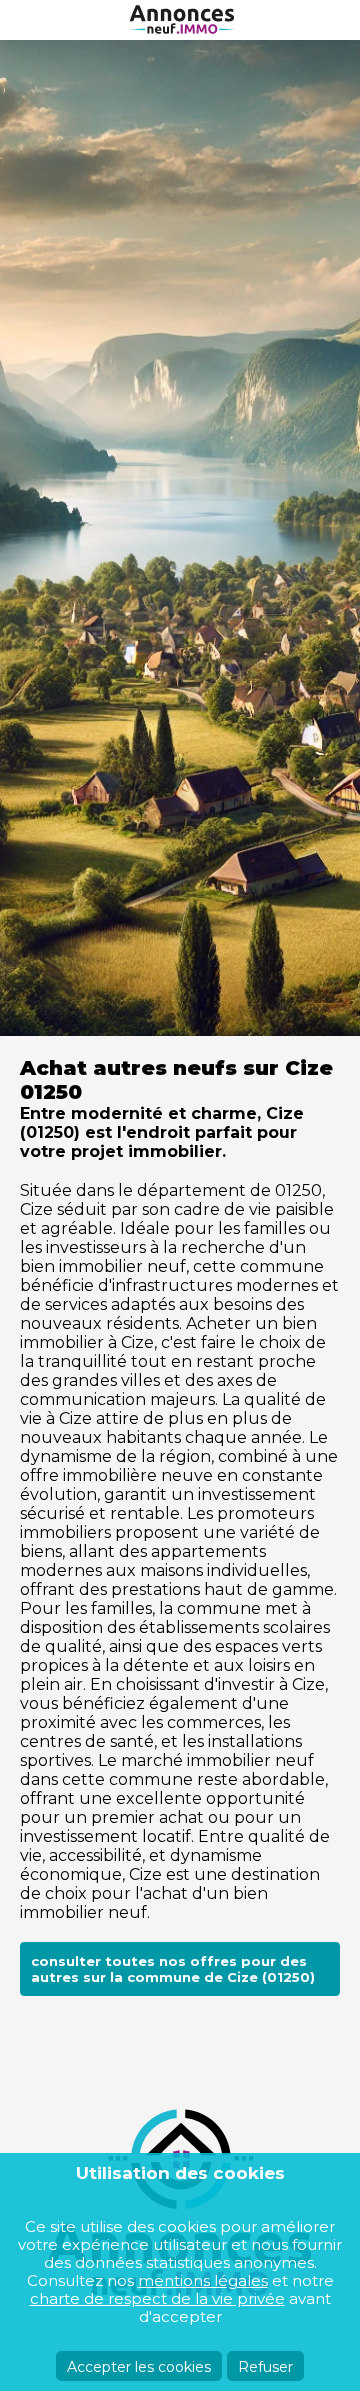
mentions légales (203, 2280)
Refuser (265, 2367)
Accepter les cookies (139, 2367)
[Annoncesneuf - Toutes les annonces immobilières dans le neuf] (180, 20)
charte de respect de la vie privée (157, 2298)
